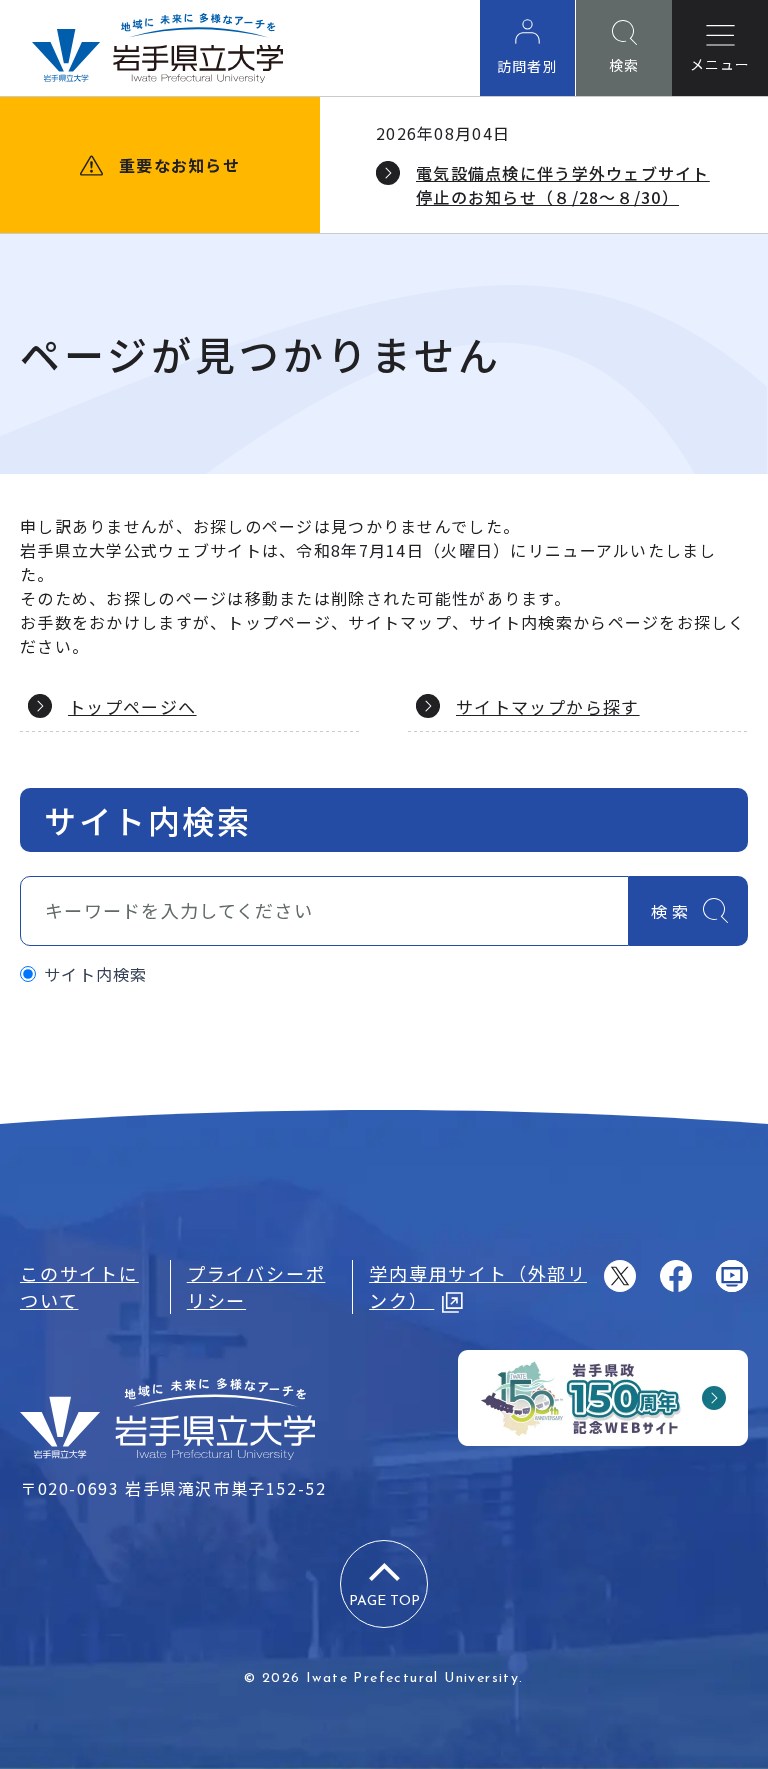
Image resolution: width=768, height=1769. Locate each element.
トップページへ (132, 706)
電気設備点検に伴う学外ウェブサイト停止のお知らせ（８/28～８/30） (563, 185)
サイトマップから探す (548, 706)
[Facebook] (676, 1276)
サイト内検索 (96, 974)
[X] (620, 1276)
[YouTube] (732, 1276)
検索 (672, 911)
